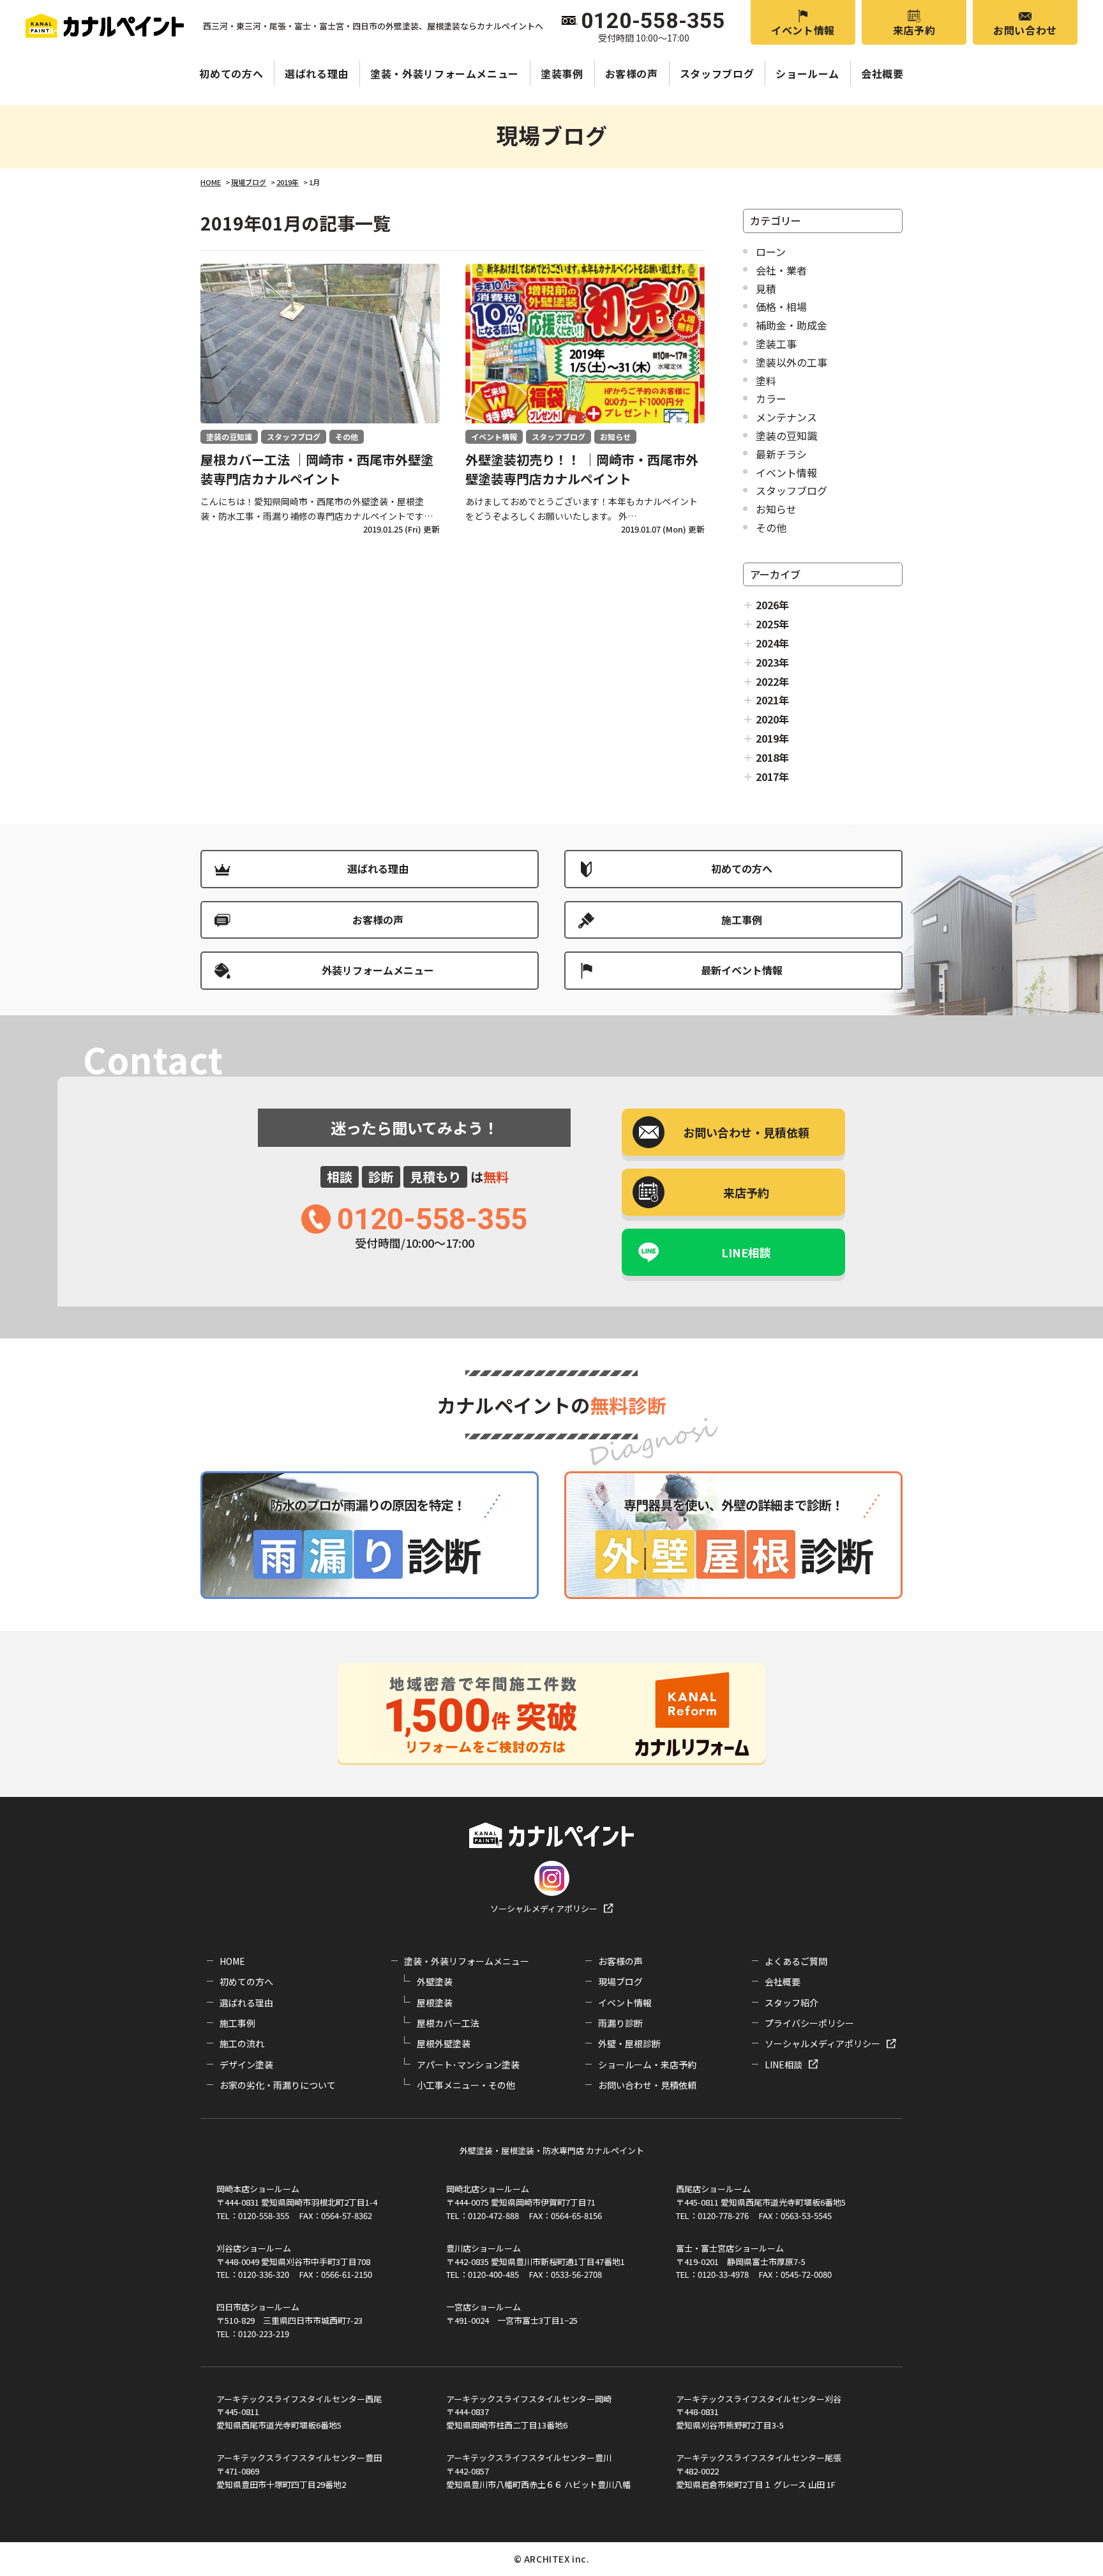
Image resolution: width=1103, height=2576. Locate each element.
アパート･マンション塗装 (468, 2065)
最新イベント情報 (742, 970)
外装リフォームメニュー (378, 970)
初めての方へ (231, 73)
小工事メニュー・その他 (466, 2085)
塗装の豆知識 (786, 436)
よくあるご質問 (796, 1961)
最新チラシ (781, 454)
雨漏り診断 (620, 2023)
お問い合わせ (1025, 30)
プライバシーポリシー (809, 2023)
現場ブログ (620, 1981)
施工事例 (742, 920)
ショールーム (807, 73)
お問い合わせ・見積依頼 (647, 2085)
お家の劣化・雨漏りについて (278, 2085)
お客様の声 (632, 73)
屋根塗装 (435, 2003)
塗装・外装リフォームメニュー (445, 73)
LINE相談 (746, 1252)
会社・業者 (781, 270)
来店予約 (914, 30)
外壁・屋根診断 (629, 2043)
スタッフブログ (717, 73)
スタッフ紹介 (792, 2003)
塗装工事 (776, 344)
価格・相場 (781, 307)
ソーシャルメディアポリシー (544, 1908)
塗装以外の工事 (792, 362)
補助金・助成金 (792, 325)
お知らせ (776, 509)
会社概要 (882, 73)
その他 (771, 527)
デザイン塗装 (246, 2065)
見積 (766, 289)
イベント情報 (803, 30)
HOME (232, 1961)
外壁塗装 (435, 1981)
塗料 (766, 381)
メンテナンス (786, 417)
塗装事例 (562, 73)
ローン (771, 252)
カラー (771, 398)
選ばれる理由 (317, 73)
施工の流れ (242, 2043)
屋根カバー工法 (448, 2023)
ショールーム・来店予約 (647, 2065)
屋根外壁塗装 (444, 2043)
